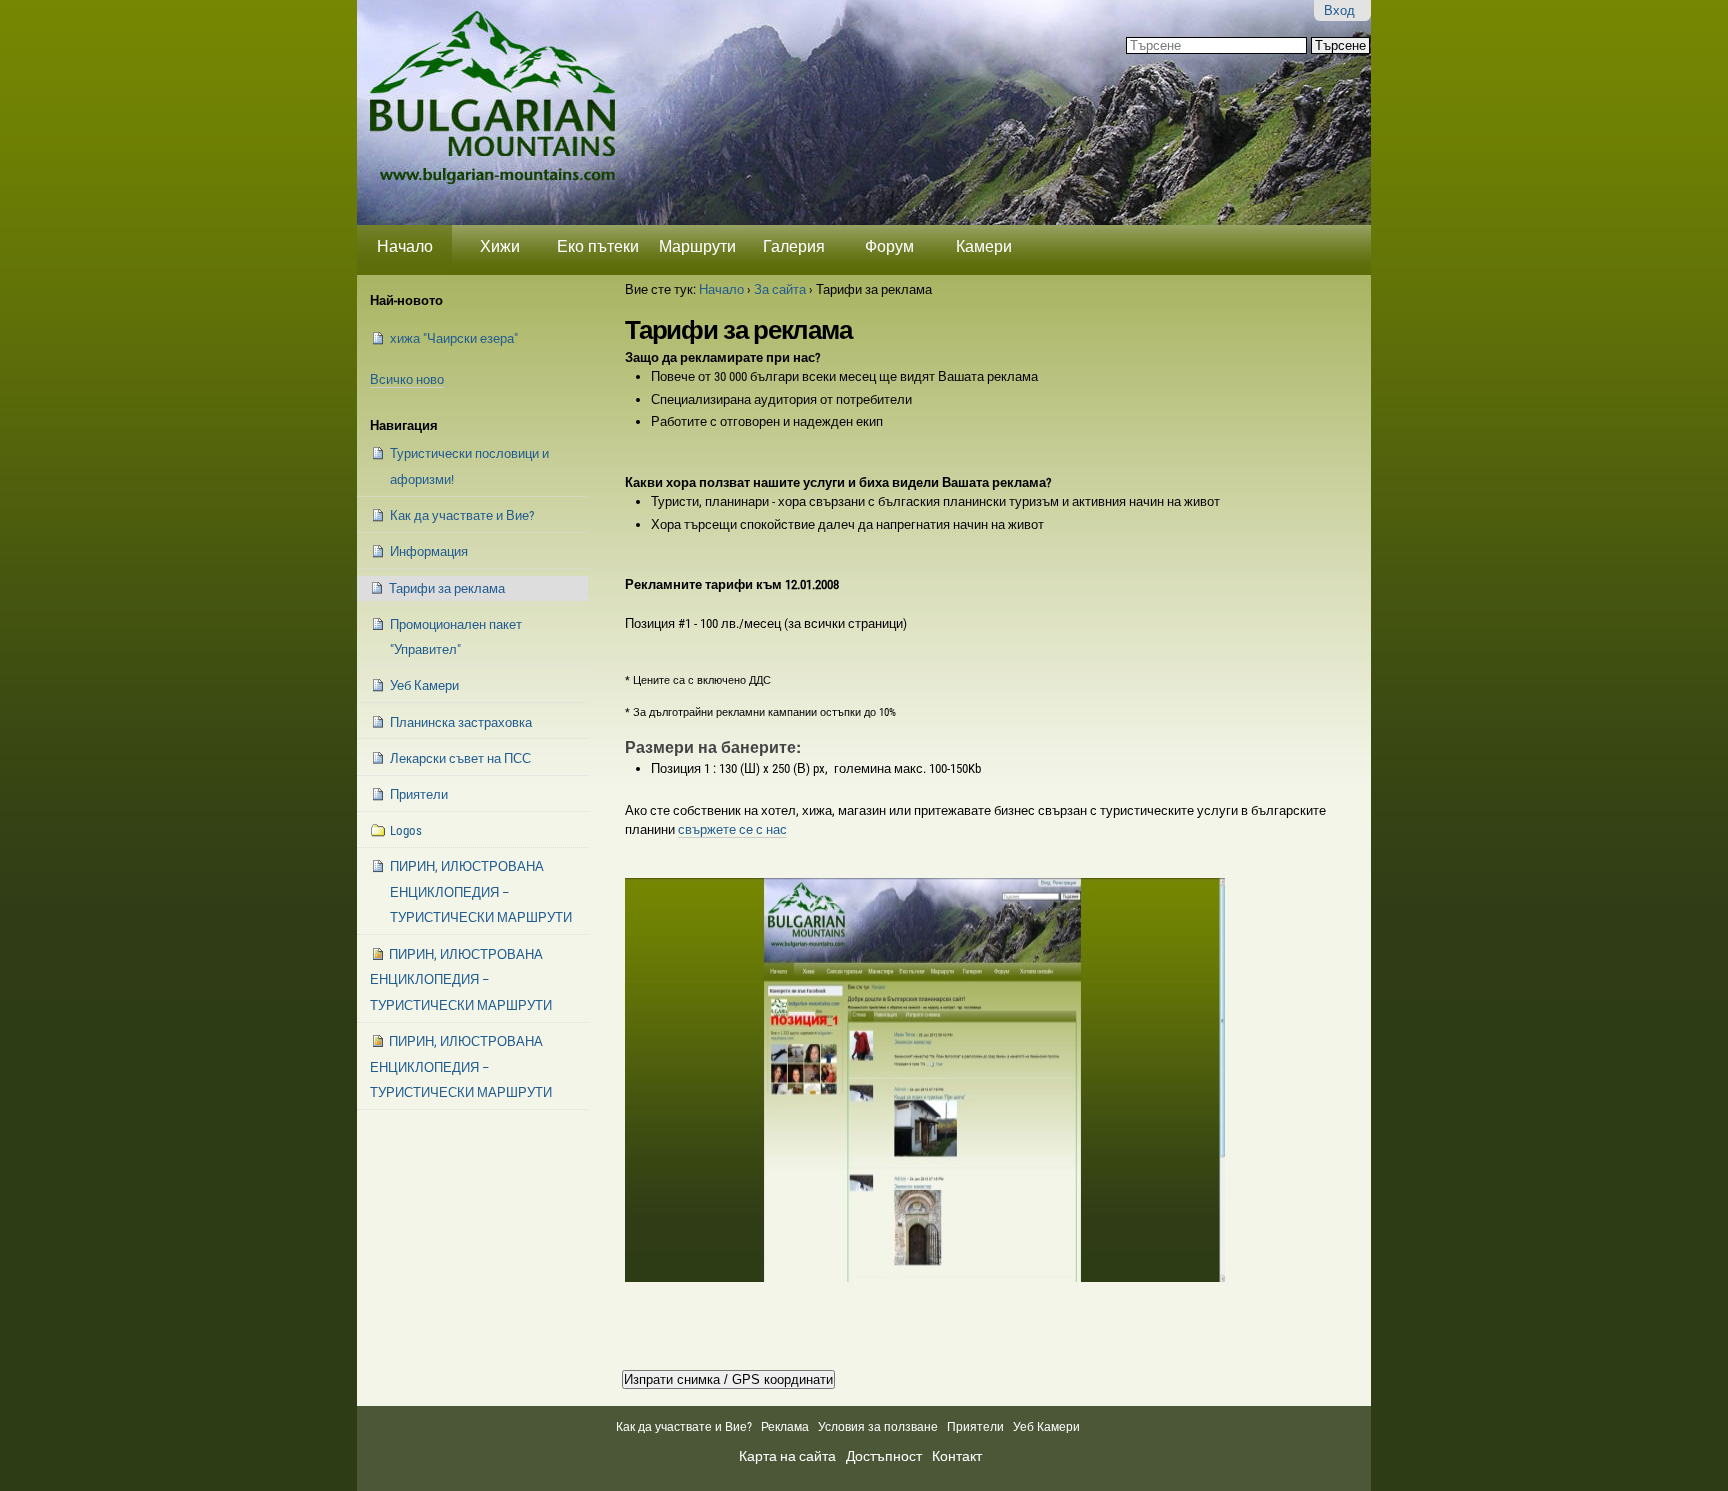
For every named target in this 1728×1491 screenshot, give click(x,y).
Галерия (794, 246)
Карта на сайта (787, 1456)
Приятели (975, 1427)
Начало (405, 246)
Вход (1339, 10)
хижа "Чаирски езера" (454, 338)
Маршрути (697, 246)
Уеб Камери (1048, 1427)
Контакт (957, 1456)
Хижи (500, 246)
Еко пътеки (598, 246)
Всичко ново (407, 379)
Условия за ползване (878, 1427)
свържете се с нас (732, 829)
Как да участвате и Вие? (684, 1427)
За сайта (780, 289)
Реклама (785, 1427)
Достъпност (884, 1456)
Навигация (404, 425)
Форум (889, 246)
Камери (984, 246)
